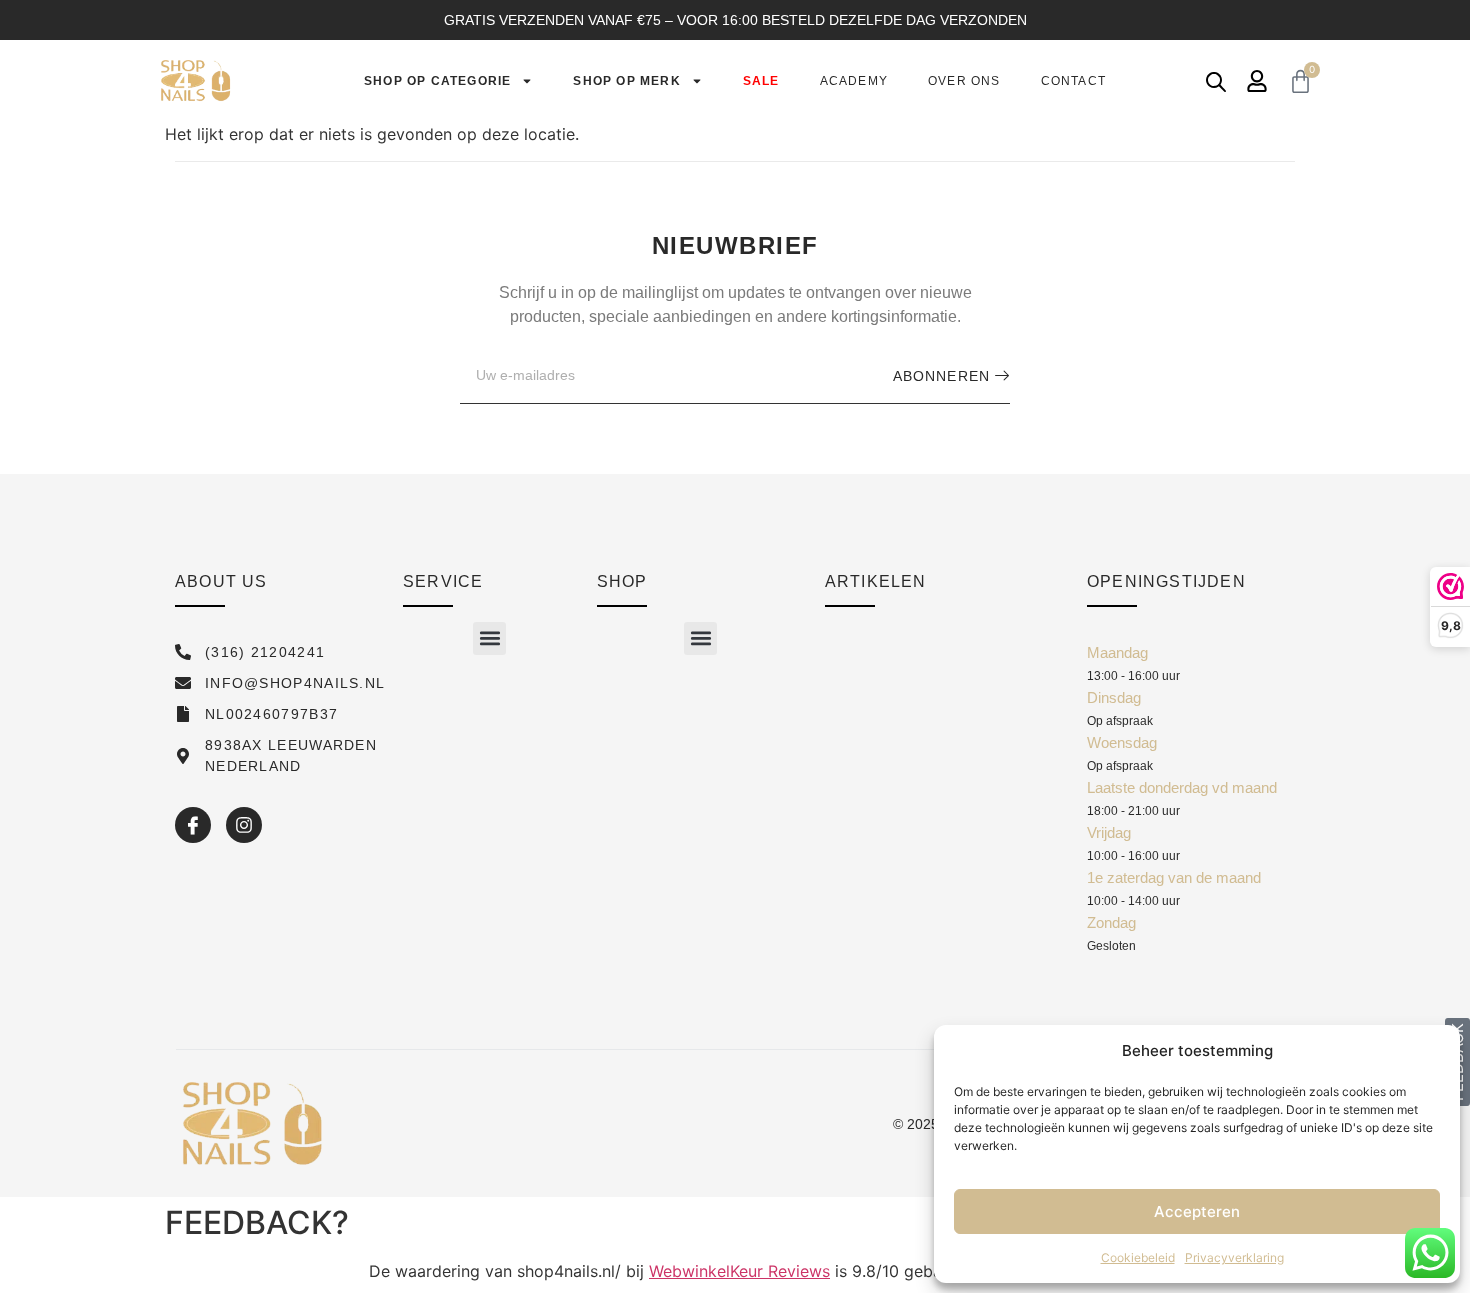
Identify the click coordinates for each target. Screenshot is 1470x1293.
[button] (489, 638)
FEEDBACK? (257, 1222)
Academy (854, 81)
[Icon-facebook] (193, 825)
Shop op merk (626, 81)
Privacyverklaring (1234, 1257)
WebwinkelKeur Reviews (739, 1271)
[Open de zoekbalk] (1216, 81)
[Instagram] (244, 825)
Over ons (964, 81)
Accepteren (1197, 1211)
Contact (1073, 81)
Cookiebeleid (1138, 1257)
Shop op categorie (437, 81)
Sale (761, 81)
